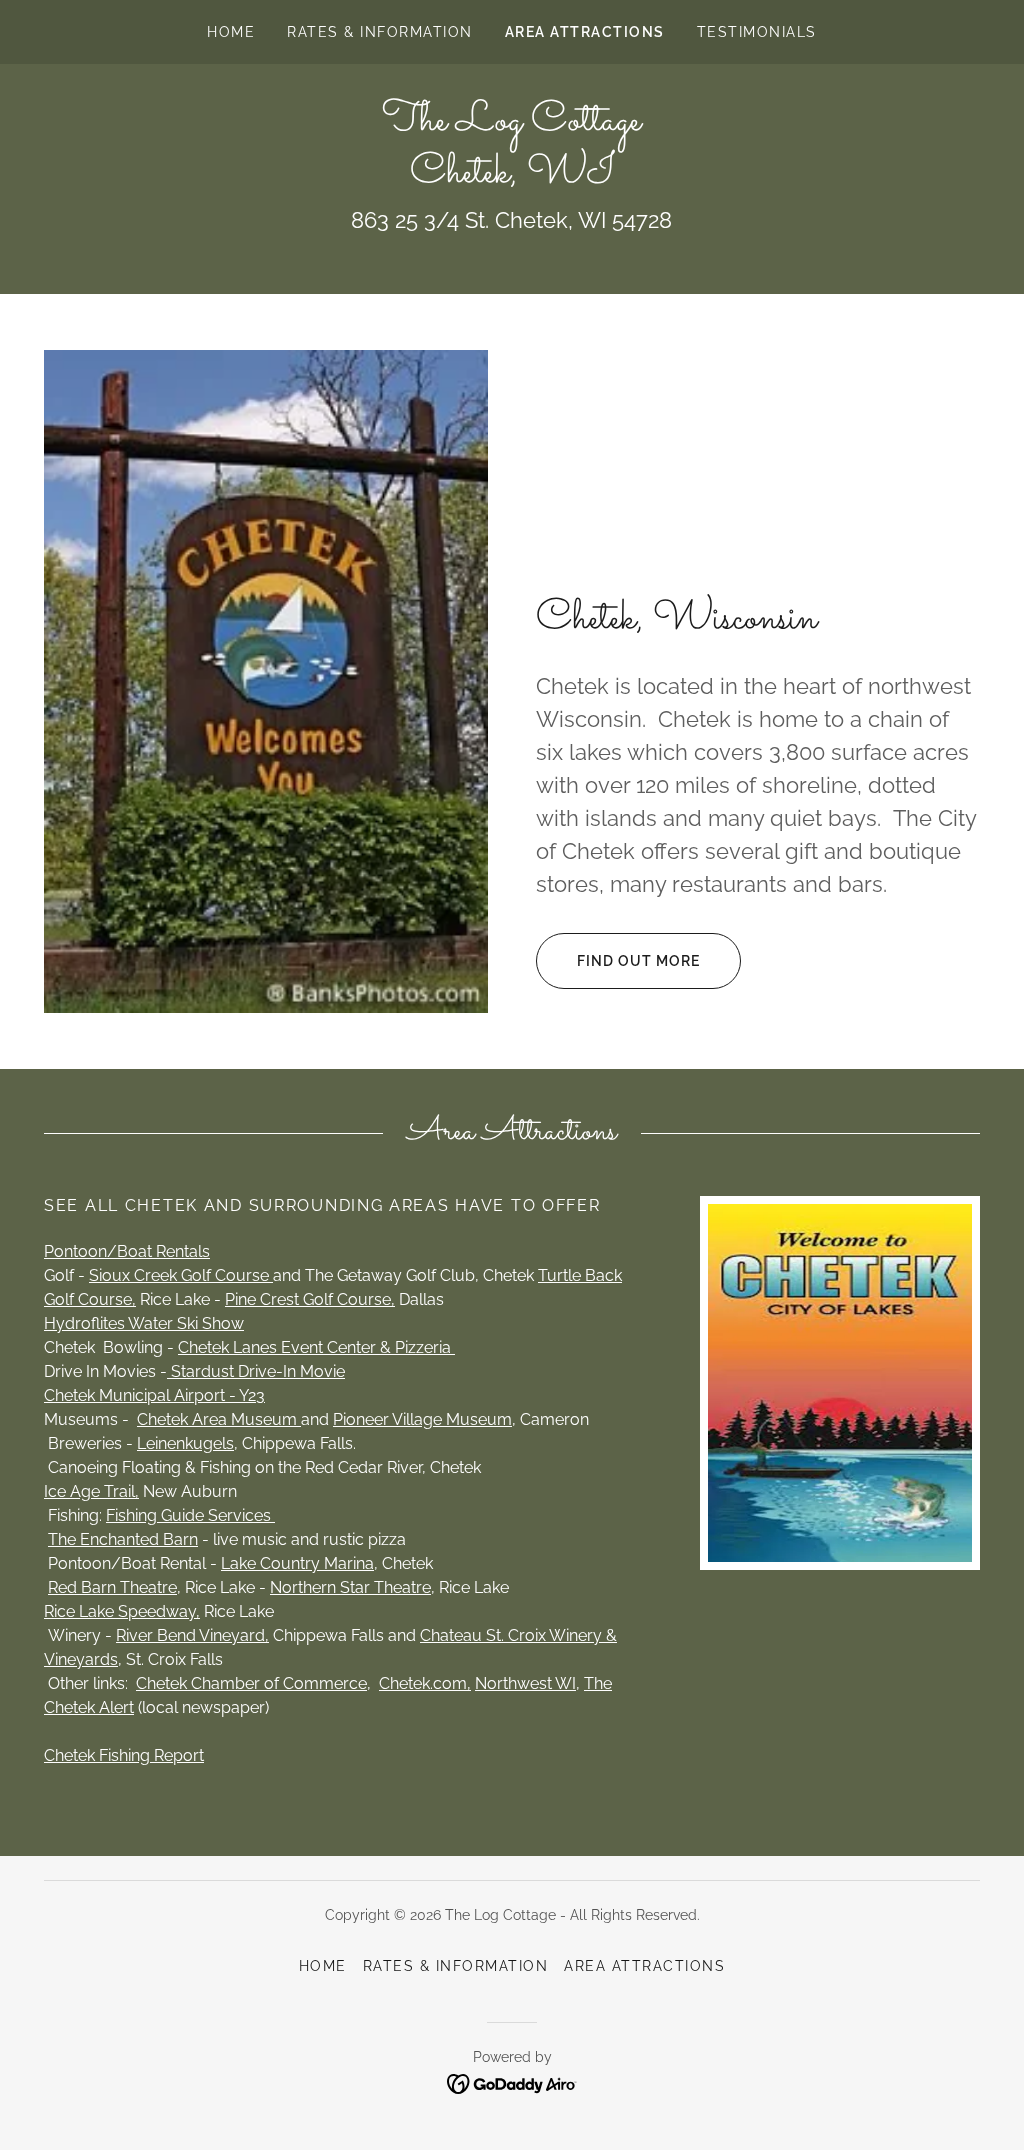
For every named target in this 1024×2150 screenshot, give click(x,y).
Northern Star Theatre (350, 1587)
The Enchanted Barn (123, 1539)
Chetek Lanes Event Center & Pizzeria (316, 1347)
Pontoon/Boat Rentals (127, 1251)
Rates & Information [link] (379, 32)
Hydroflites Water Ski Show (144, 1323)
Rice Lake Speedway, (122, 1611)
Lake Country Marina (297, 1563)
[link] (511, 176)
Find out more (638, 961)
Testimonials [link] (757, 32)
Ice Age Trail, (91, 1491)
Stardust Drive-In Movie (256, 1371)
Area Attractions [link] (585, 32)
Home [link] (231, 32)
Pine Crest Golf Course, (310, 1299)
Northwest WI (525, 1683)
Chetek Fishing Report (124, 1755)
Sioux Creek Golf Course (181, 1275)
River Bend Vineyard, (192, 1635)
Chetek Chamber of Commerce (251, 1683)
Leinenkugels (185, 1443)
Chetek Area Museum (219, 1419)
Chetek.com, (425, 1683)
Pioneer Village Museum (422, 1419)
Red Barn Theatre (112, 1587)
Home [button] (323, 1966)
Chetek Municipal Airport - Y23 (154, 1395)
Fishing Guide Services (190, 1515)
